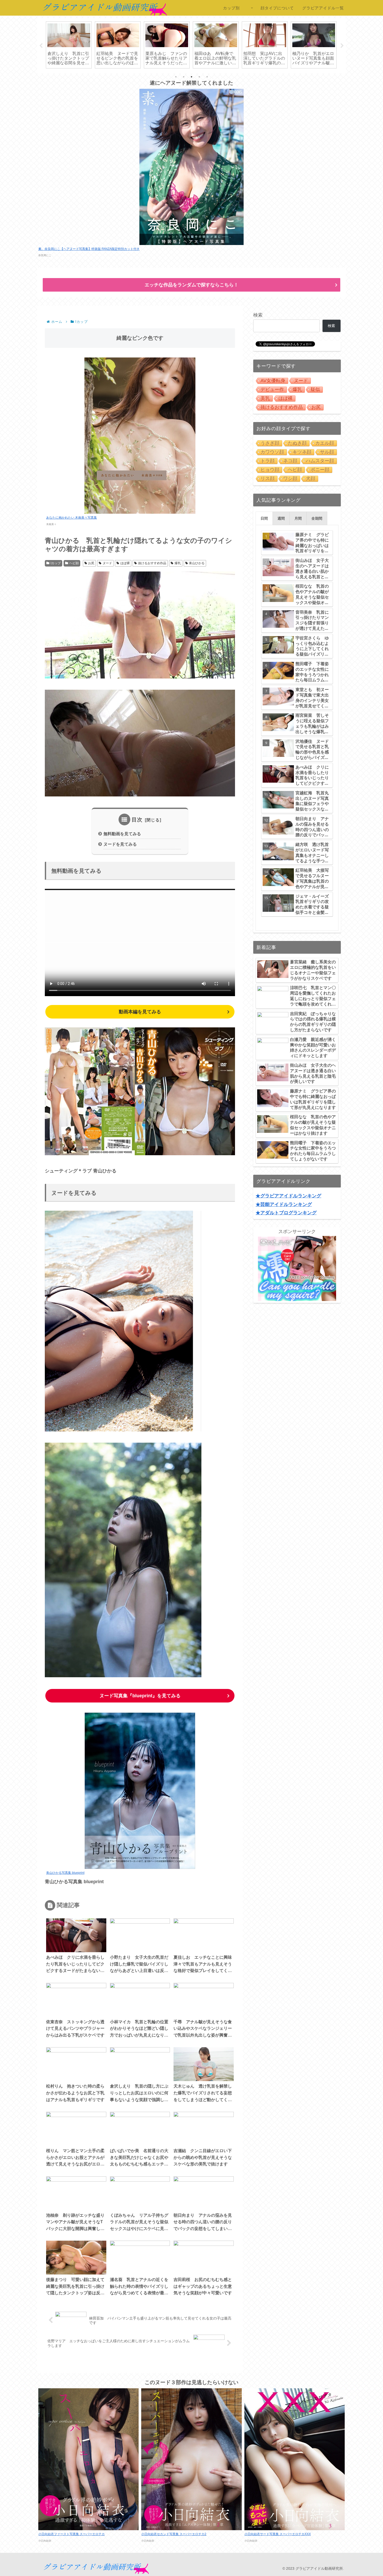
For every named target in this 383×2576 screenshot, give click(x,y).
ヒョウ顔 (270, 470)
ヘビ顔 (74, 563)
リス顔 (268, 479)
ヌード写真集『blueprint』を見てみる (140, 1696)
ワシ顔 (290, 479)
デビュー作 (272, 389)
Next (342, 46)
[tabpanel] (69, 45)
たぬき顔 (297, 443)
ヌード (107, 563)
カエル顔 (325, 443)
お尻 (91, 563)
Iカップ (56, 563)
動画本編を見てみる (140, 1012)
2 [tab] (184, 77)
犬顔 (311, 479)
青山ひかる (197, 563)
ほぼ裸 (125, 563)
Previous (41, 46)
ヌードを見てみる (120, 844)
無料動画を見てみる (122, 834)
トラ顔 (268, 461)
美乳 (265, 398)
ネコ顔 (290, 461)
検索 (258, 315)
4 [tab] (199, 77)
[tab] (264, 518)
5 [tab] (207, 77)
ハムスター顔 (320, 461)
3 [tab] (191, 77)
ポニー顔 (320, 470)
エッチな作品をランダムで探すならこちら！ (191, 285)
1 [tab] (176, 77)
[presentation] (264, 518)
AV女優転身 (273, 381)
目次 (137, 820)
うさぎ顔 (270, 443)
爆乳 (178, 563)
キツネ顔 (302, 452)
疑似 (315, 389)
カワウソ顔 (272, 452)
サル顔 (327, 452)
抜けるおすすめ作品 (152, 563)
